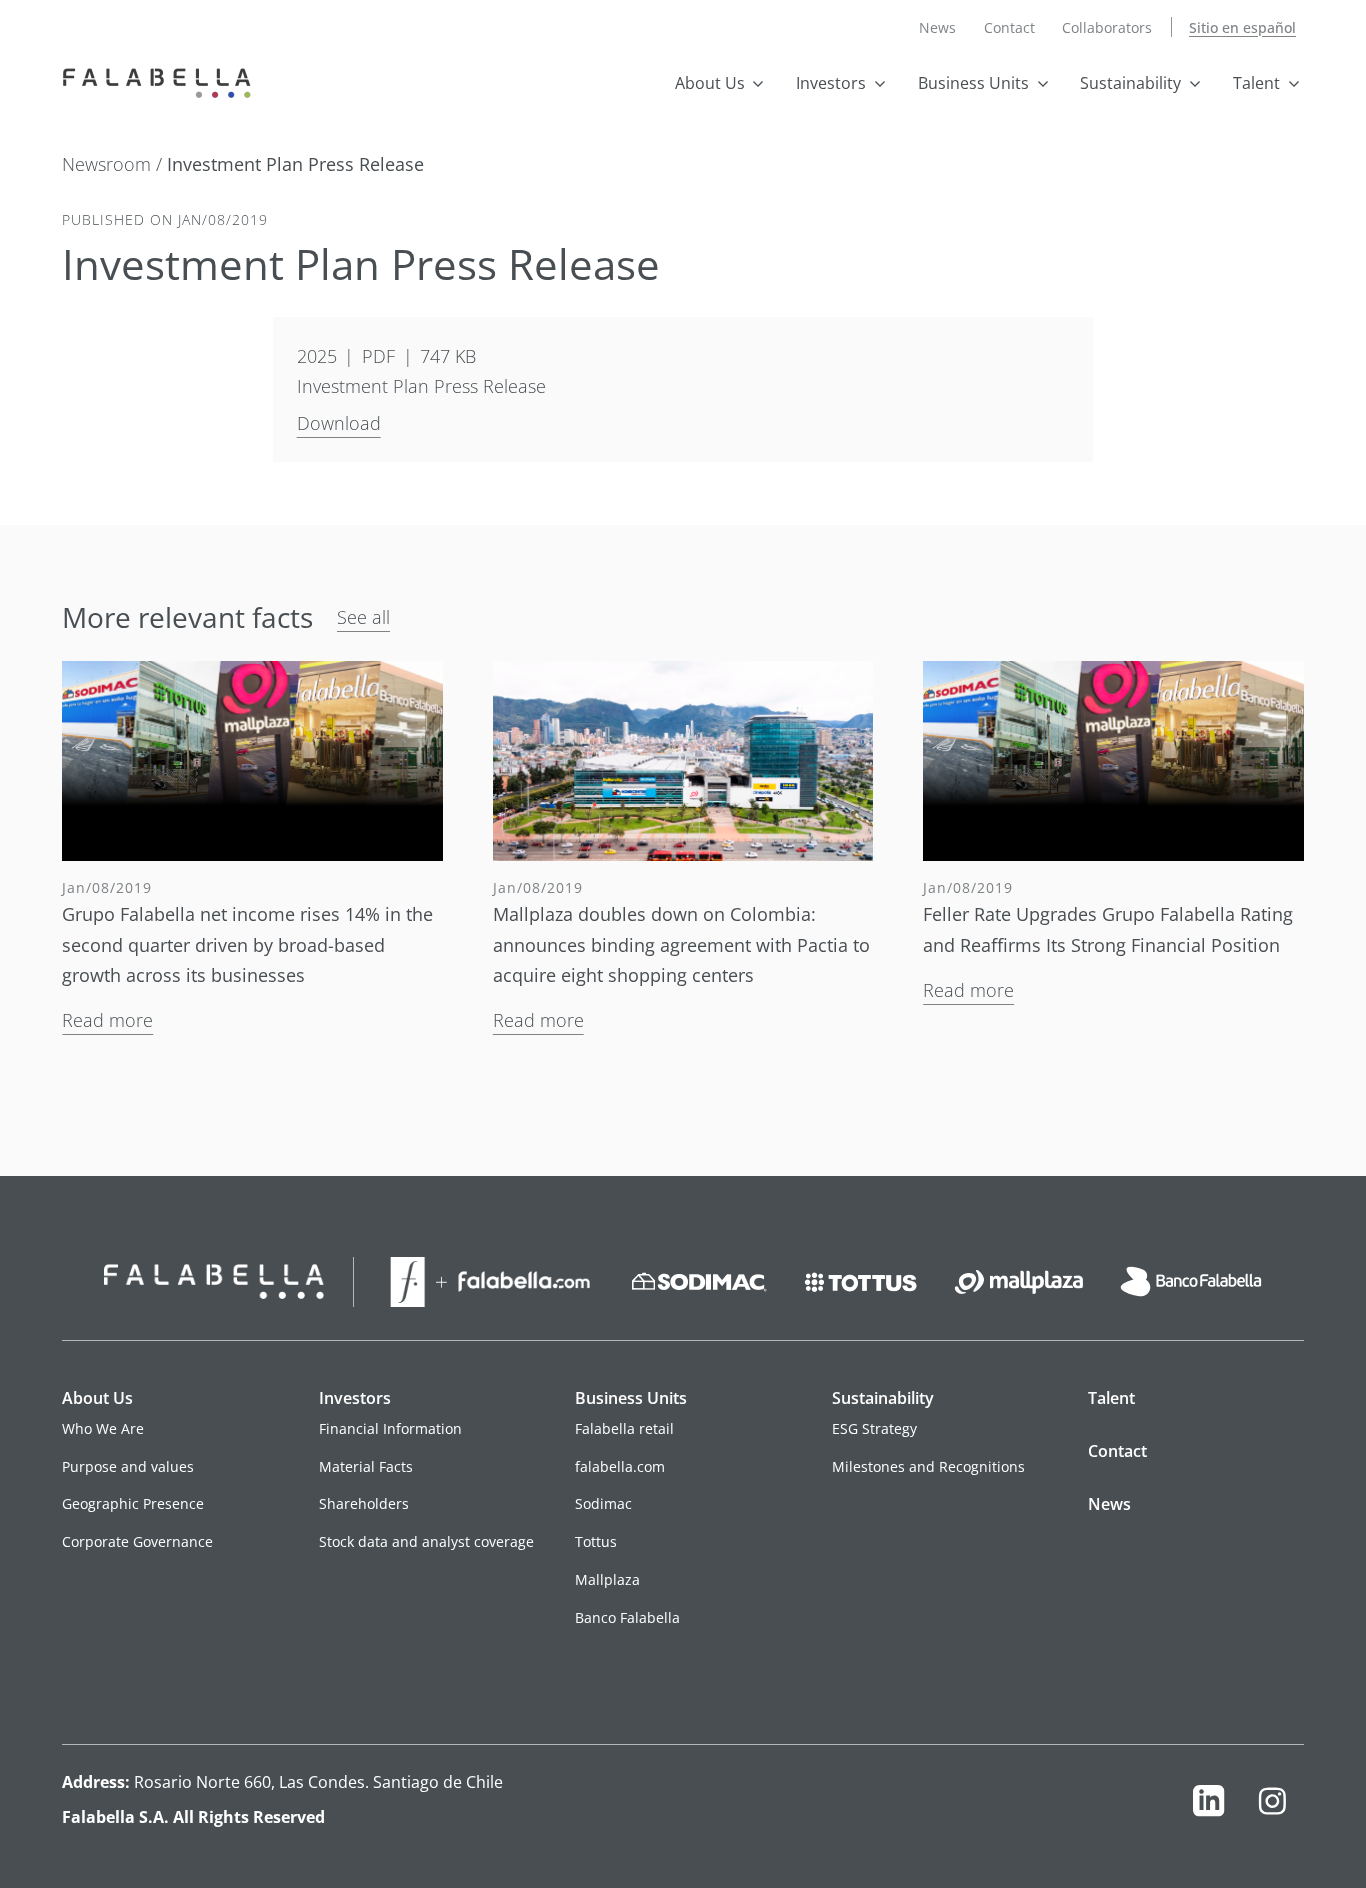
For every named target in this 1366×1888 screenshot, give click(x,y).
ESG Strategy (874, 1428)
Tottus (596, 1541)
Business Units (973, 83)
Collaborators (1107, 27)
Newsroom (109, 164)
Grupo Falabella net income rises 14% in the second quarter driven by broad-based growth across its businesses (247, 944)
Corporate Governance (137, 1541)
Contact (1009, 27)
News (937, 27)
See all (363, 617)
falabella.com (620, 1466)
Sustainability (1130, 83)
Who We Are (103, 1428)
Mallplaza (607, 1579)
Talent (1256, 83)
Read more (107, 1020)
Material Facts (366, 1466)
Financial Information (390, 1428)
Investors (831, 83)
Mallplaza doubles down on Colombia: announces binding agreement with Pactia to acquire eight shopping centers (681, 944)
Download (339, 423)
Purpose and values (128, 1466)
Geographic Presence (133, 1503)
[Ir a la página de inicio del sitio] (161, 81)
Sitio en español (1242, 27)
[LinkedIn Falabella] (1208, 1804)
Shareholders (364, 1503)
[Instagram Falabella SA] (1271, 1804)
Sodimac (603, 1503)
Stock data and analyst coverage (426, 1541)
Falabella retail (624, 1428)
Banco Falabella (627, 1617)
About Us (710, 83)
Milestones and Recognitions (928, 1466)
